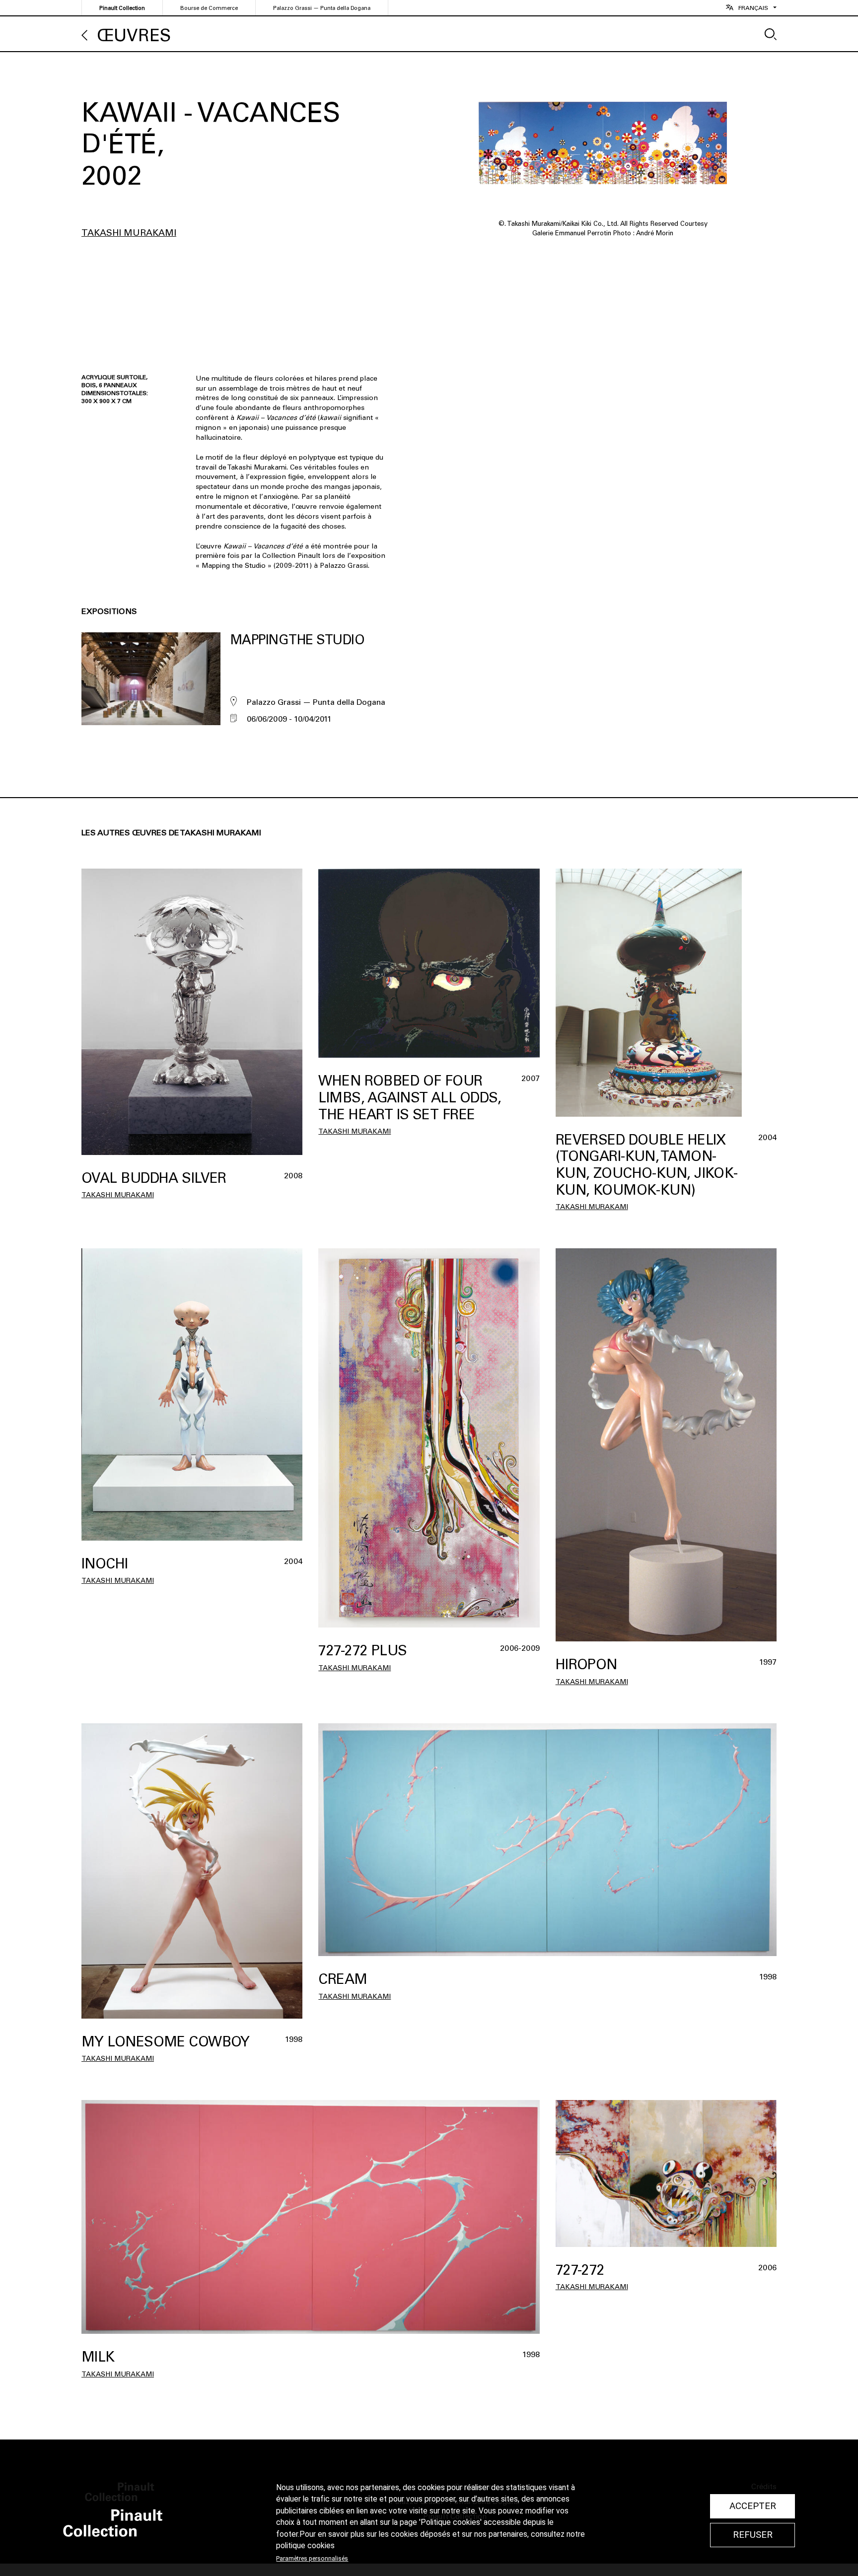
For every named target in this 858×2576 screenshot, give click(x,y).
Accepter (753, 2506)
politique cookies (305, 2546)
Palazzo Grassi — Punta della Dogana (322, 8)
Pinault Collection (122, 8)
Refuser (753, 2535)
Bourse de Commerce (209, 8)
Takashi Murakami (129, 233)
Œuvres (134, 35)
